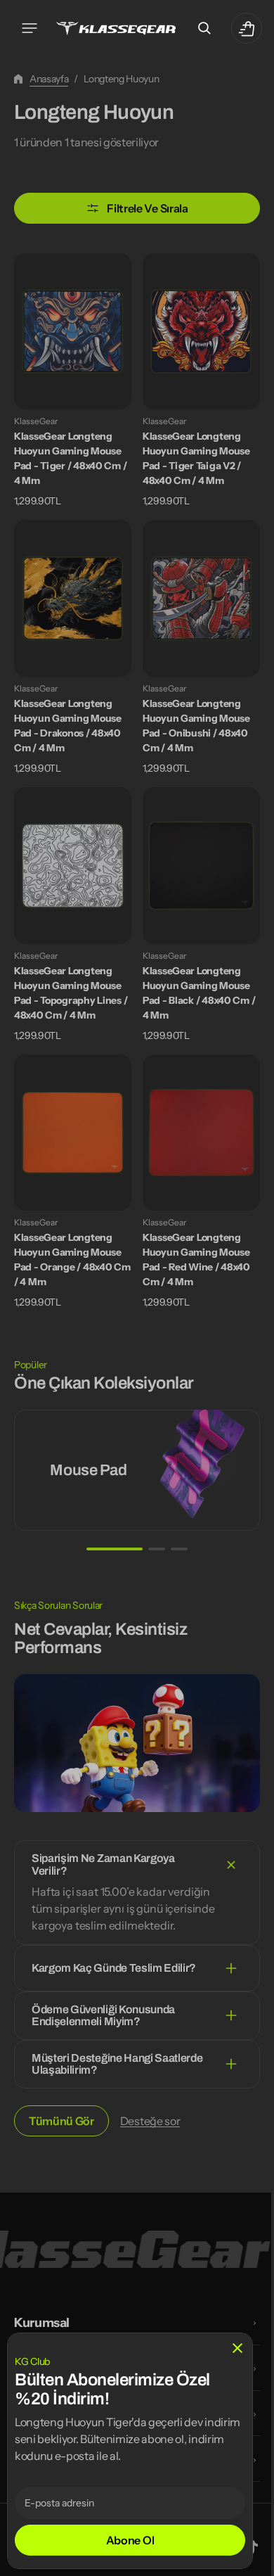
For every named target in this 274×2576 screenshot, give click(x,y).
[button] (30, 28)
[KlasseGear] (116, 28)
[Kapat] (237, 2348)
